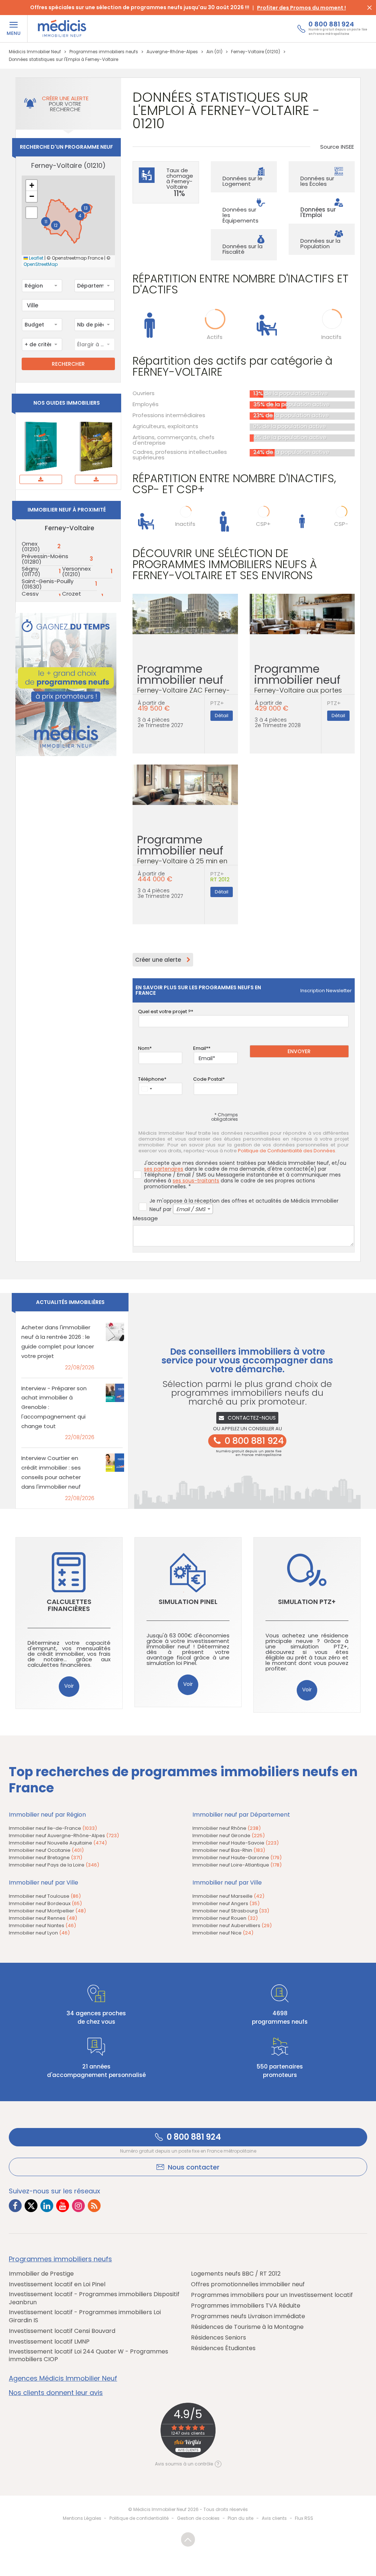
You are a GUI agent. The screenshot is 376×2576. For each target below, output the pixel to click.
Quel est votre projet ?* (166, 1011)
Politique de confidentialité (139, 2518)
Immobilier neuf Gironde (229, 1836)
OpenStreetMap (41, 264)
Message (145, 1218)
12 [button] (56, 225)
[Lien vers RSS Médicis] (94, 2206)
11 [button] (46, 222)
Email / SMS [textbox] (191, 1209)
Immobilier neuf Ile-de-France (53, 1828)
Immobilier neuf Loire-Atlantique (237, 1865)
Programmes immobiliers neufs (60, 2259)
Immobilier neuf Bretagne (46, 1858)
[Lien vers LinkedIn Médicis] (47, 2206)
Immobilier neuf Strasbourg (231, 1911)
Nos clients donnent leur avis (56, 2393)
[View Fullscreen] (32, 213)
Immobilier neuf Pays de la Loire (54, 1865)
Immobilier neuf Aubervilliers (232, 1925)
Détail (222, 716)
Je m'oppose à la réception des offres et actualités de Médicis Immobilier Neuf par (244, 1205)
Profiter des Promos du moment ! (301, 8)
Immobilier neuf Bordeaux (45, 1903)
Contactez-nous (252, 1418)
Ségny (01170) (31, 571)
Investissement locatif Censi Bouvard (62, 2331)
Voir (69, 1686)
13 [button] (86, 208)
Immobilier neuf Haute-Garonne (237, 1858)
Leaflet (36, 258)
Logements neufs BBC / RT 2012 (236, 2274)
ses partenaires (164, 1169)
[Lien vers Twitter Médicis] (31, 2206)
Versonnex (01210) (76, 571)
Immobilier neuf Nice (223, 1933)
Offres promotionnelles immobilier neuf (248, 2284)
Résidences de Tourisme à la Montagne (247, 2327)
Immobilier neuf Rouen (225, 1918)
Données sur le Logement (243, 181)
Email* (201, 1048)
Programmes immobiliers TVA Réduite (246, 2306)
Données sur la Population (320, 243)
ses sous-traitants (196, 1181)
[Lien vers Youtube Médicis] (63, 2206)
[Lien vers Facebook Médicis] (15, 2206)
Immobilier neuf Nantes (42, 1925)
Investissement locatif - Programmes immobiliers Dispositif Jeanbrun (94, 2298)
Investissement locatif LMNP (49, 2342)
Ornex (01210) (31, 546)
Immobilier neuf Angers (226, 1903)
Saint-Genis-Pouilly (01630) (48, 584)
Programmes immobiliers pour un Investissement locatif (272, 2295)
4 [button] (80, 216)
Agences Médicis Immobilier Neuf (63, 2378)
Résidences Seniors (218, 2338)
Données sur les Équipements (241, 215)
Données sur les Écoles (317, 181)
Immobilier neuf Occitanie (46, 1850)
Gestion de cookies (198, 2518)
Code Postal (208, 1079)
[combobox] (42, 286)
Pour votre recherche (65, 104)
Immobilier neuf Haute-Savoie (236, 1843)
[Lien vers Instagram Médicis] (78, 2206)
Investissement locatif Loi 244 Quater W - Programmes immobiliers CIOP (88, 2355)
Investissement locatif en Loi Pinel (57, 2284)
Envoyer (299, 1051)
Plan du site (241, 2518)
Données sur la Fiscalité (243, 249)
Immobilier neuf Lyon (39, 1933)
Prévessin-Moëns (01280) (45, 559)
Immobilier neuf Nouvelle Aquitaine (58, 1843)
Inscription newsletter (326, 991)
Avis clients (274, 2518)
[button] (32, 185)
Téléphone (151, 1079)
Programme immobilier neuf (183, 682)
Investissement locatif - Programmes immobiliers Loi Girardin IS (85, 2316)
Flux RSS (304, 2518)
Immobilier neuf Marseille (228, 1896)
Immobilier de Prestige (41, 2274)
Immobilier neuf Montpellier (47, 1911)
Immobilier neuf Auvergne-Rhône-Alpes (64, 1836)
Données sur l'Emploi (318, 212)
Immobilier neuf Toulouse (45, 1896)
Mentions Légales (82, 2518)
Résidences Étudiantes (223, 2348)
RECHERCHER (68, 364)
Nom (144, 1048)
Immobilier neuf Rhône (227, 1828)
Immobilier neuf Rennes (43, 1918)
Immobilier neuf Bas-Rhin (229, 1850)
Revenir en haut (188, 2539)
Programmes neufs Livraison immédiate (248, 2316)
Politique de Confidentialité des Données (287, 1151)
